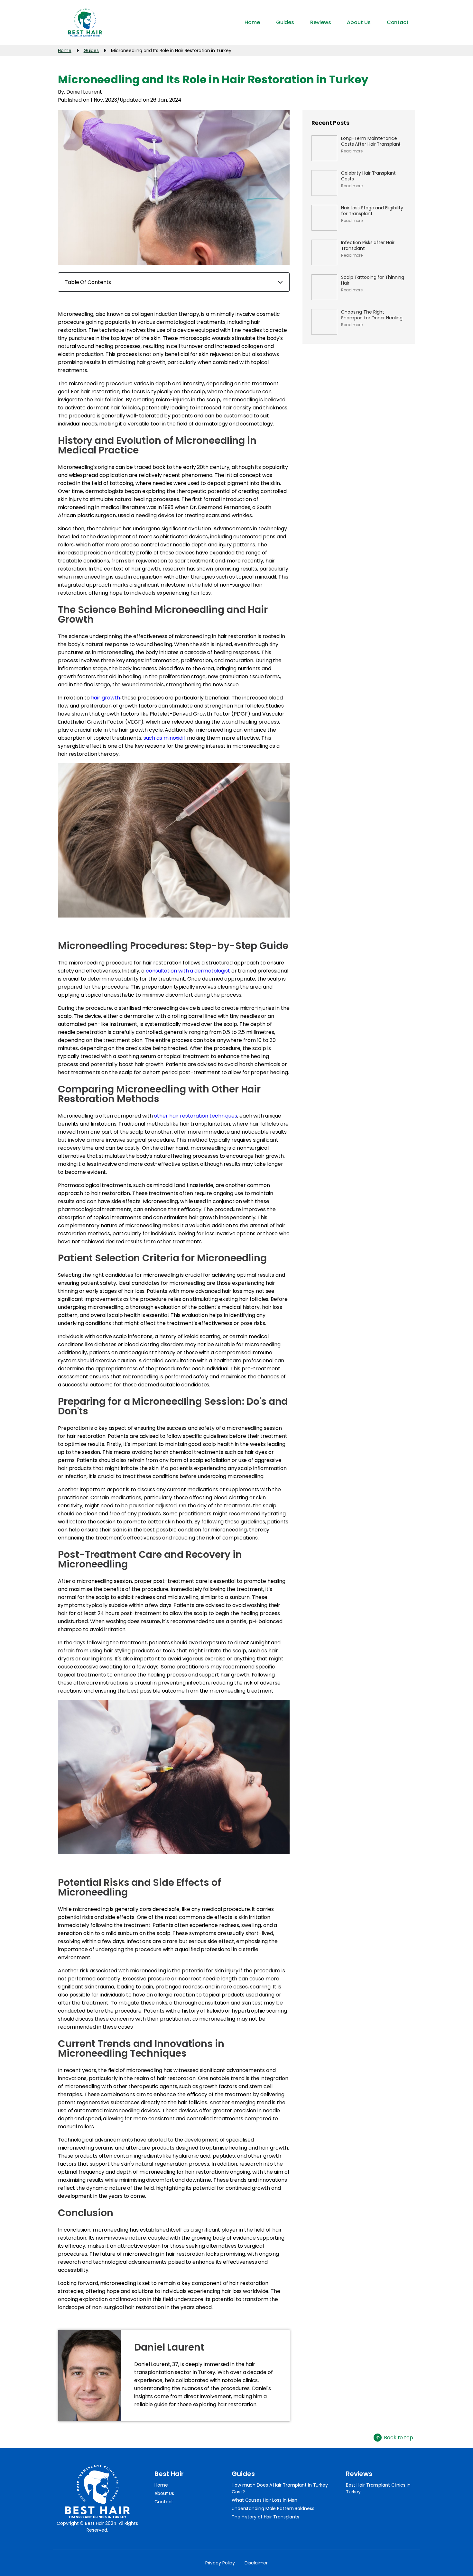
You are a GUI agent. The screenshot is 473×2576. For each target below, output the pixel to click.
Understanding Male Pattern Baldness (273, 2508)
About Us (164, 2493)
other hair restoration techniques (195, 1116)
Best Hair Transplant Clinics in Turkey (378, 2488)
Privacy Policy (220, 2563)
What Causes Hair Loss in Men (264, 2500)
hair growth (106, 698)
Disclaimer (256, 2563)
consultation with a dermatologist (188, 971)
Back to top (399, 2438)
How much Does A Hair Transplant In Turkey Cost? (280, 2488)
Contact (164, 2502)
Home (161, 2485)
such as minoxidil (164, 738)
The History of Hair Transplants (265, 2517)
